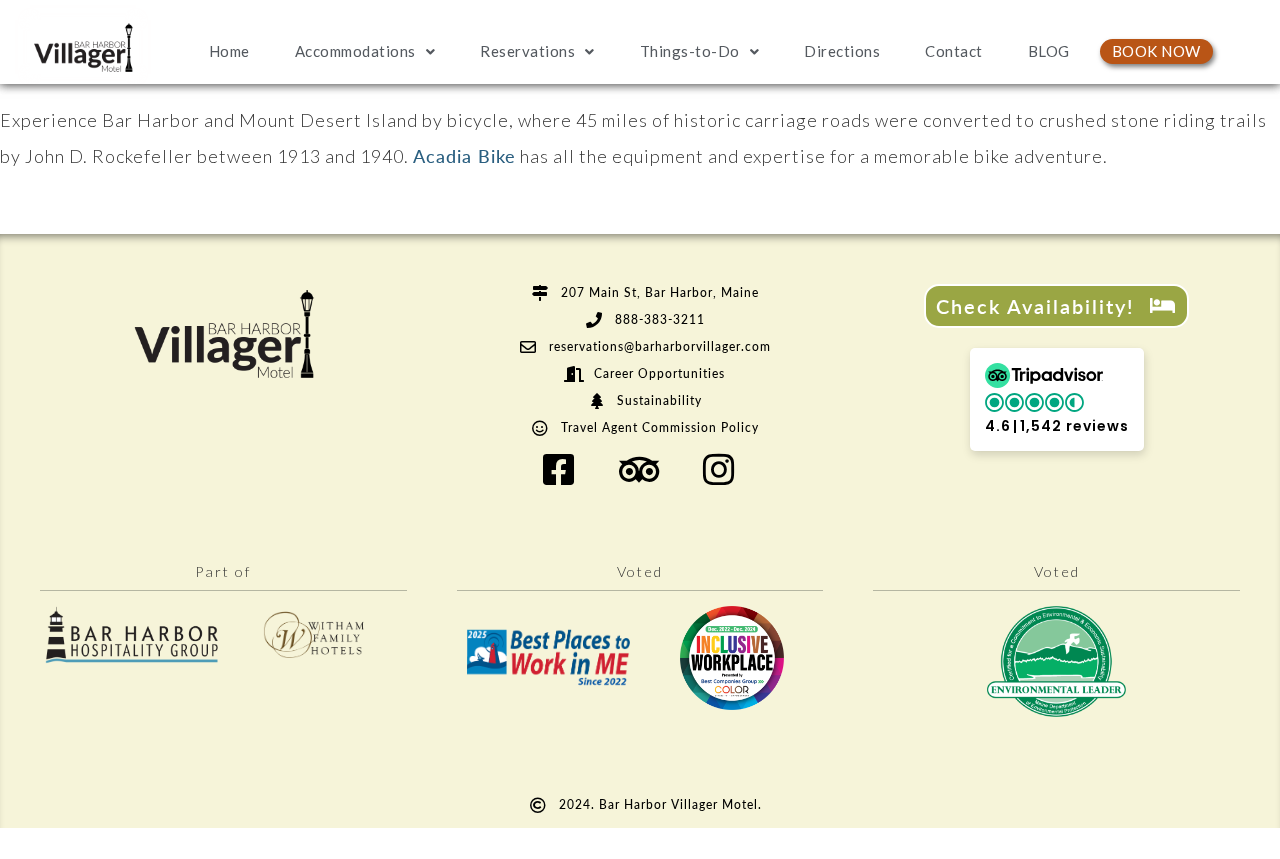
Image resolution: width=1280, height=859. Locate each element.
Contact (954, 51)
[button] (1057, 400)
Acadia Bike (464, 155)
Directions (842, 51)
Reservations (527, 51)
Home (229, 51)
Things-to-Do (690, 51)
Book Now (1156, 51)
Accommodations (355, 51)
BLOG (1049, 51)
